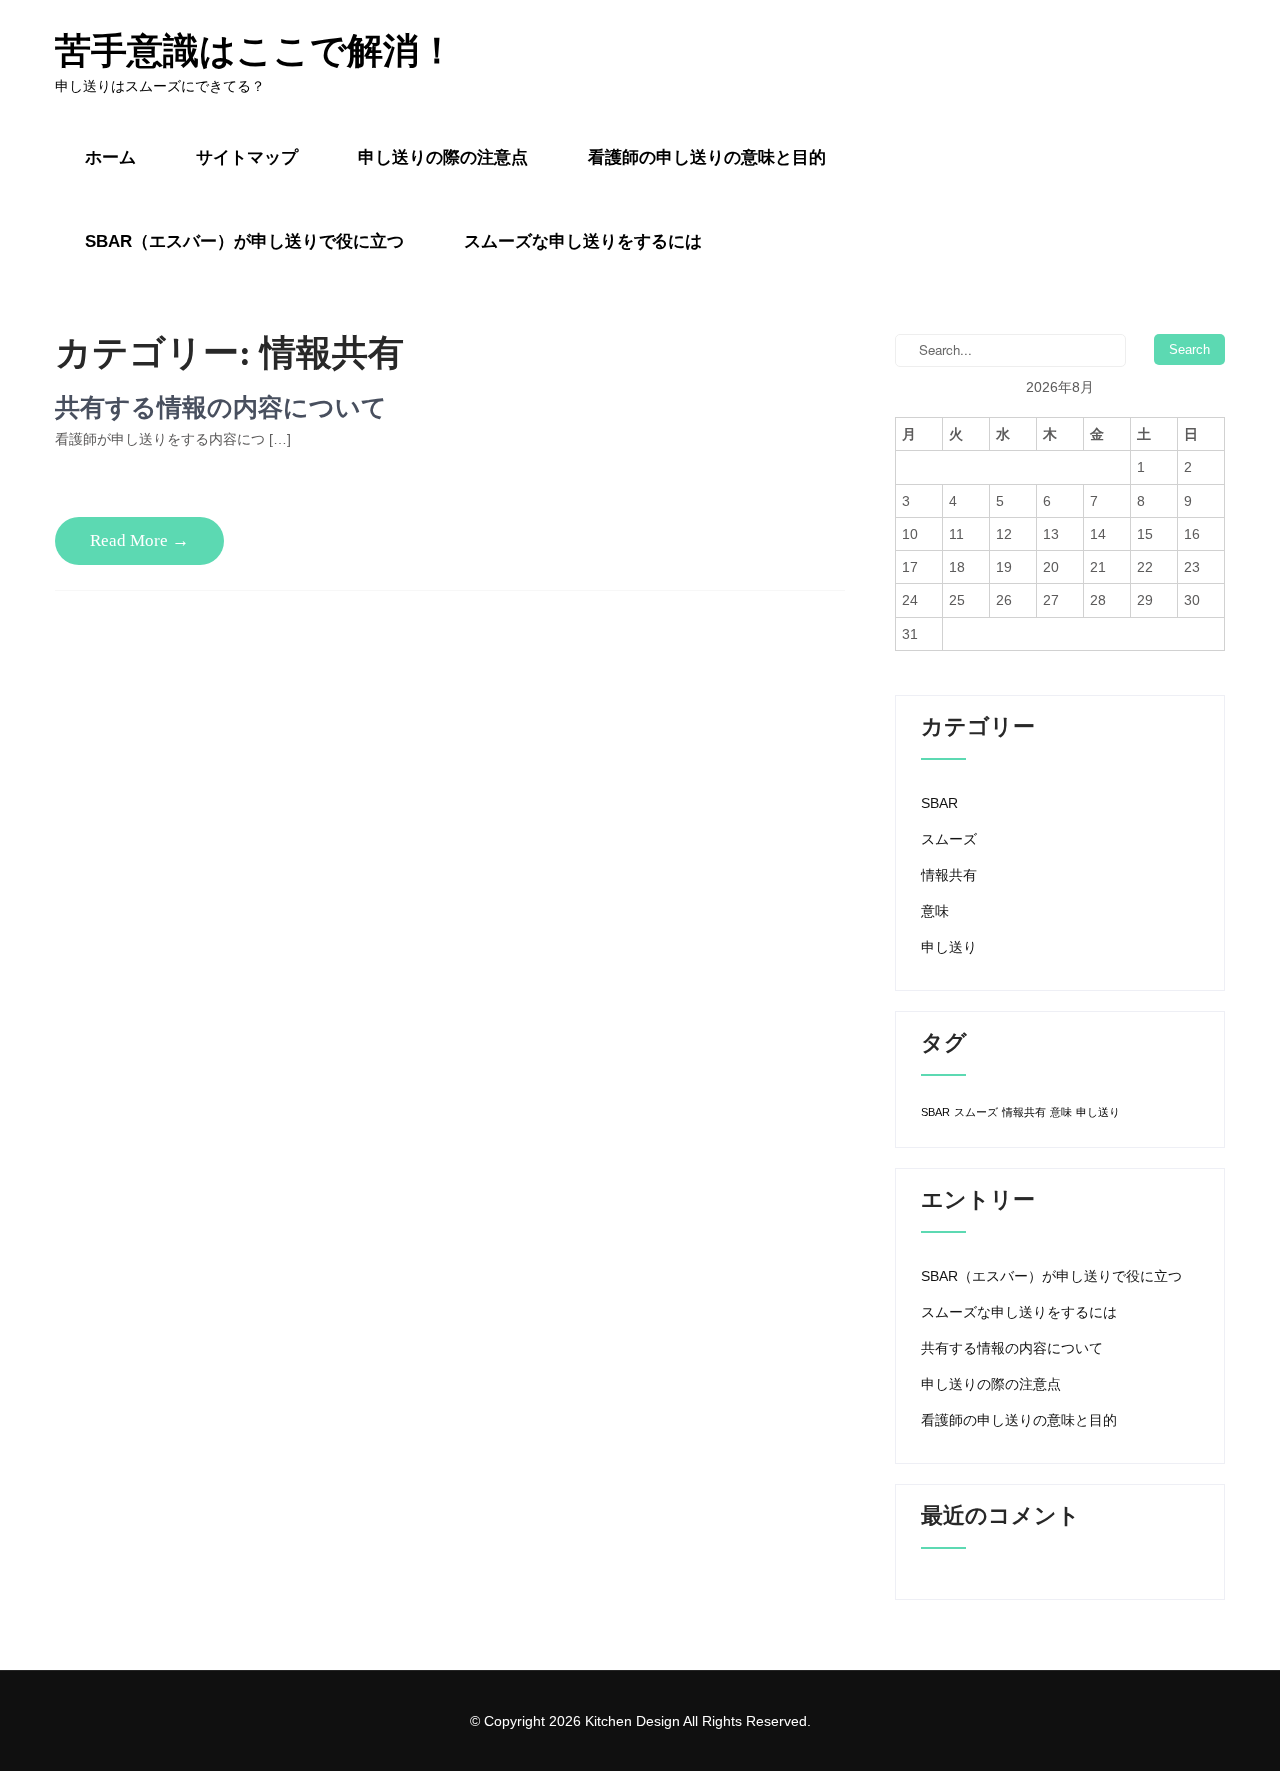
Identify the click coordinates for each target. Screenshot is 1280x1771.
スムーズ (949, 839)
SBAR (939, 803)
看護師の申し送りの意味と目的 (707, 157)
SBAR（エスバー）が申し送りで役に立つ (244, 241)
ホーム (110, 157)
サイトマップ (247, 157)
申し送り (949, 947)
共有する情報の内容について (221, 407)
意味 (935, 911)
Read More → (139, 540)
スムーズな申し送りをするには (583, 241)
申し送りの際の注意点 (443, 157)
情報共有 (949, 875)
